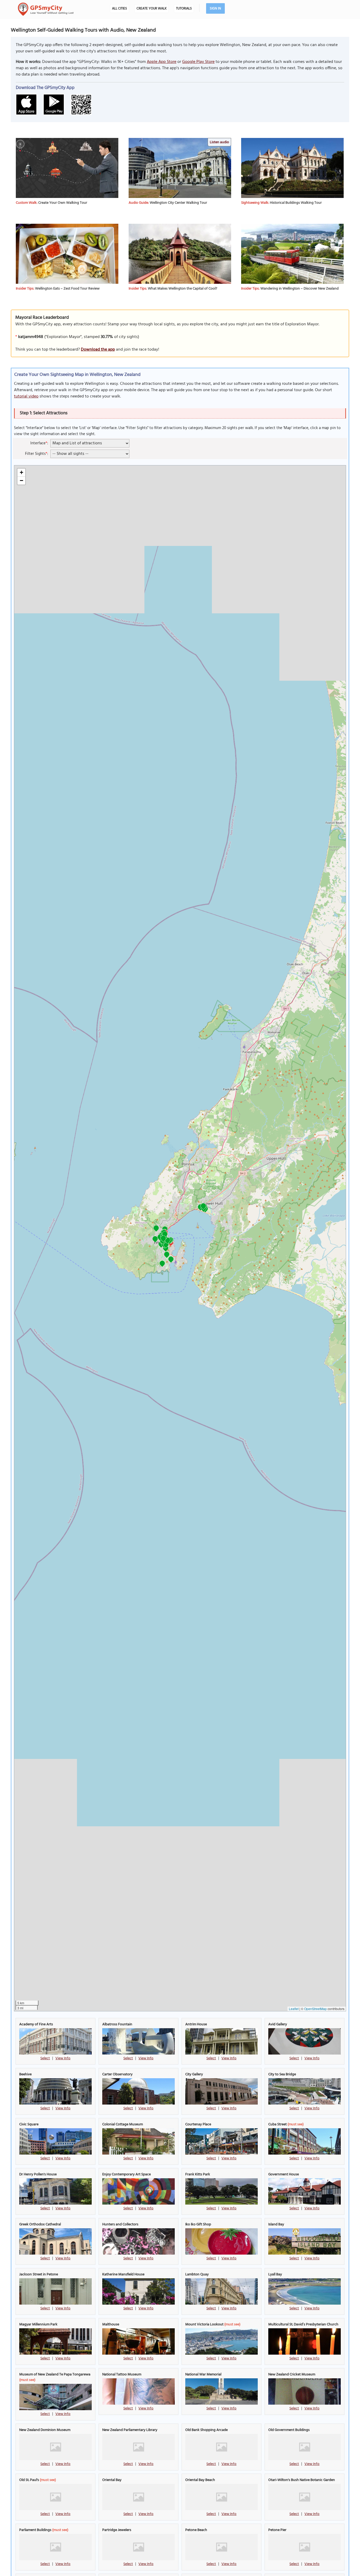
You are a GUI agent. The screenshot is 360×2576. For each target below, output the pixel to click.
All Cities (120, 9)
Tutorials (184, 9)
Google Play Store (198, 62)
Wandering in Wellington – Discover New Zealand (300, 289)
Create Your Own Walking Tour (63, 203)
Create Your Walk (152, 9)
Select (45, 2058)
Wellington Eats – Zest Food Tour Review (67, 289)
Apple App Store (162, 62)
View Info (63, 2058)
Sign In (215, 9)
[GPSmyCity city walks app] (46, 9)
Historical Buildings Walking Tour (296, 203)
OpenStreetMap (315, 2009)
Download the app (98, 350)
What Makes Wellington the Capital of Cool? (183, 289)
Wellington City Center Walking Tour (178, 203)
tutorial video (26, 396)
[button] (162, 1264)
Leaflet (294, 2009)
